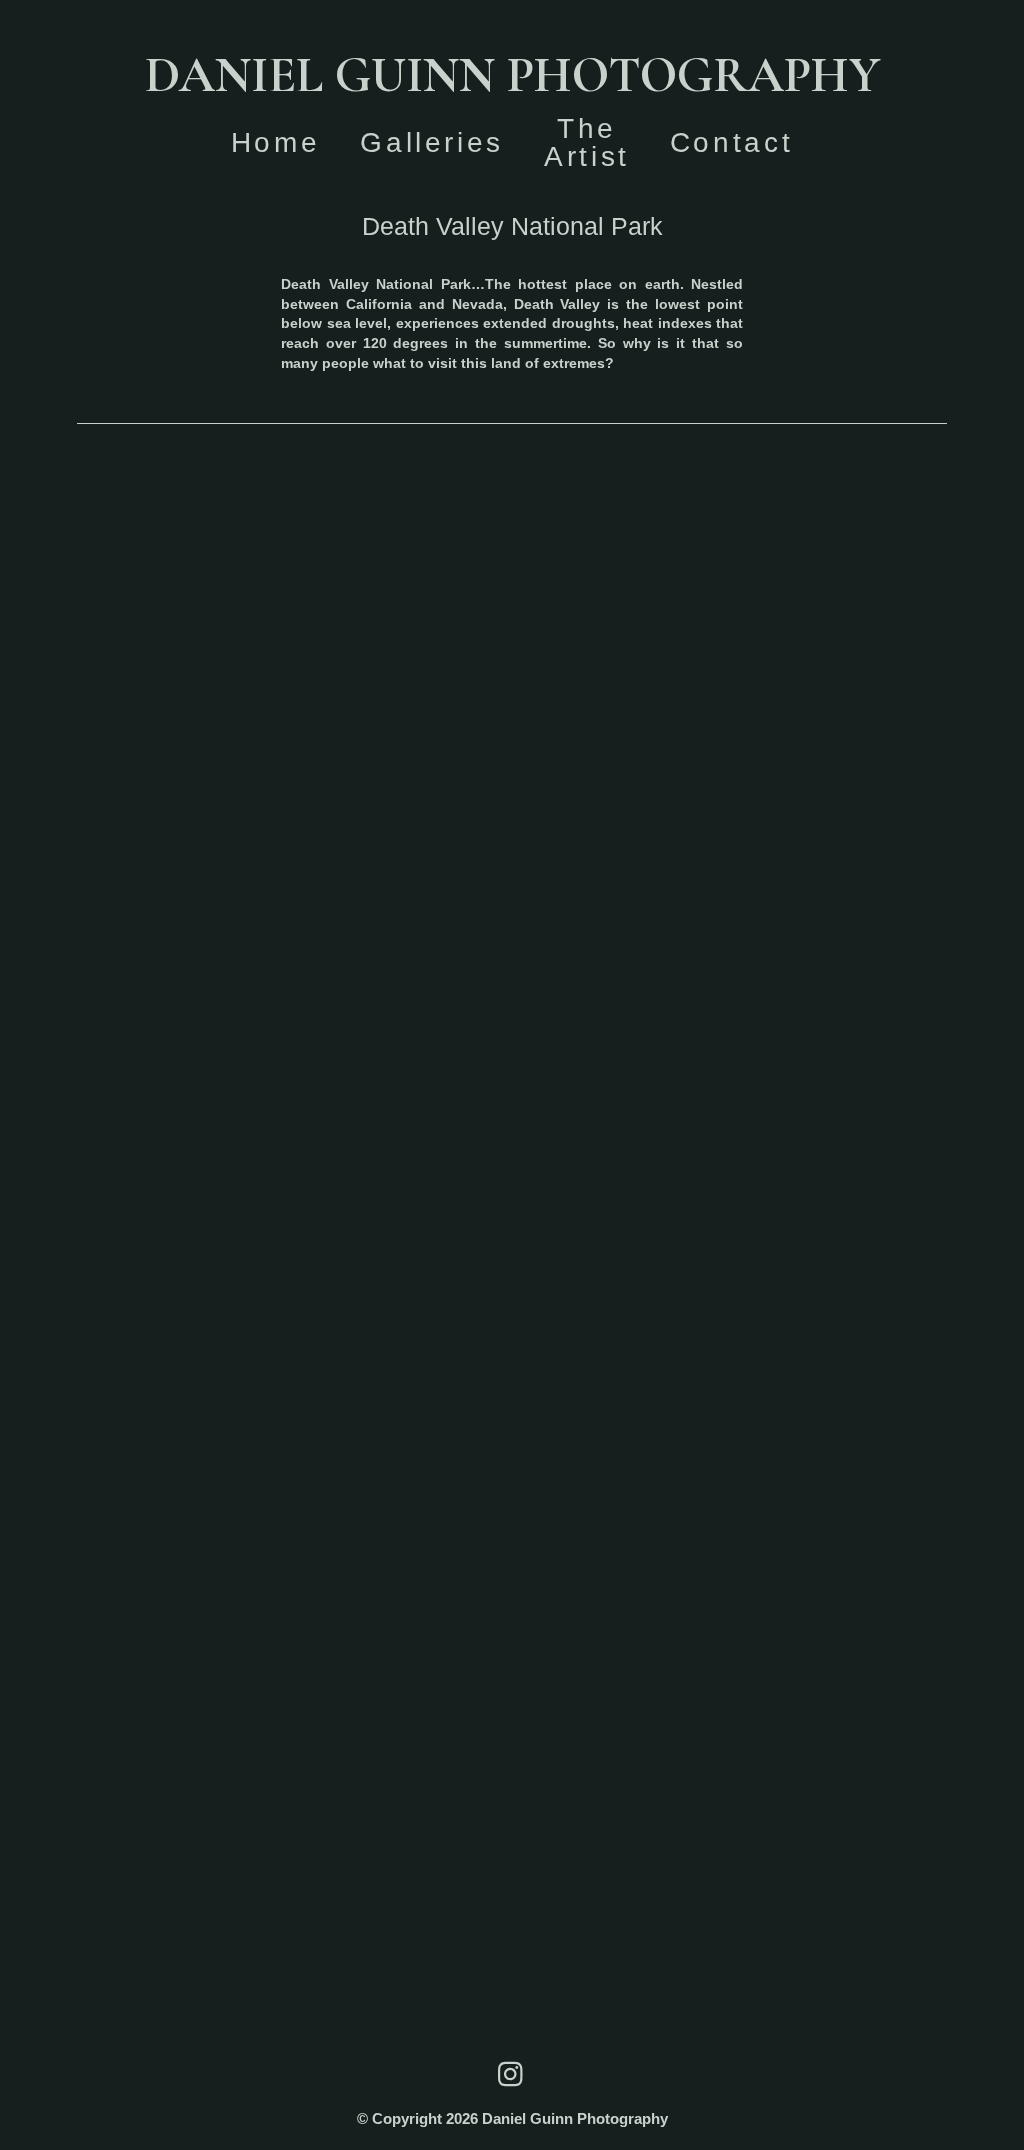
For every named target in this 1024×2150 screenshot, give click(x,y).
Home (276, 142)
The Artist (587, 142)
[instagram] (512, 2074)
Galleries (432, 142)
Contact (731, 142)
